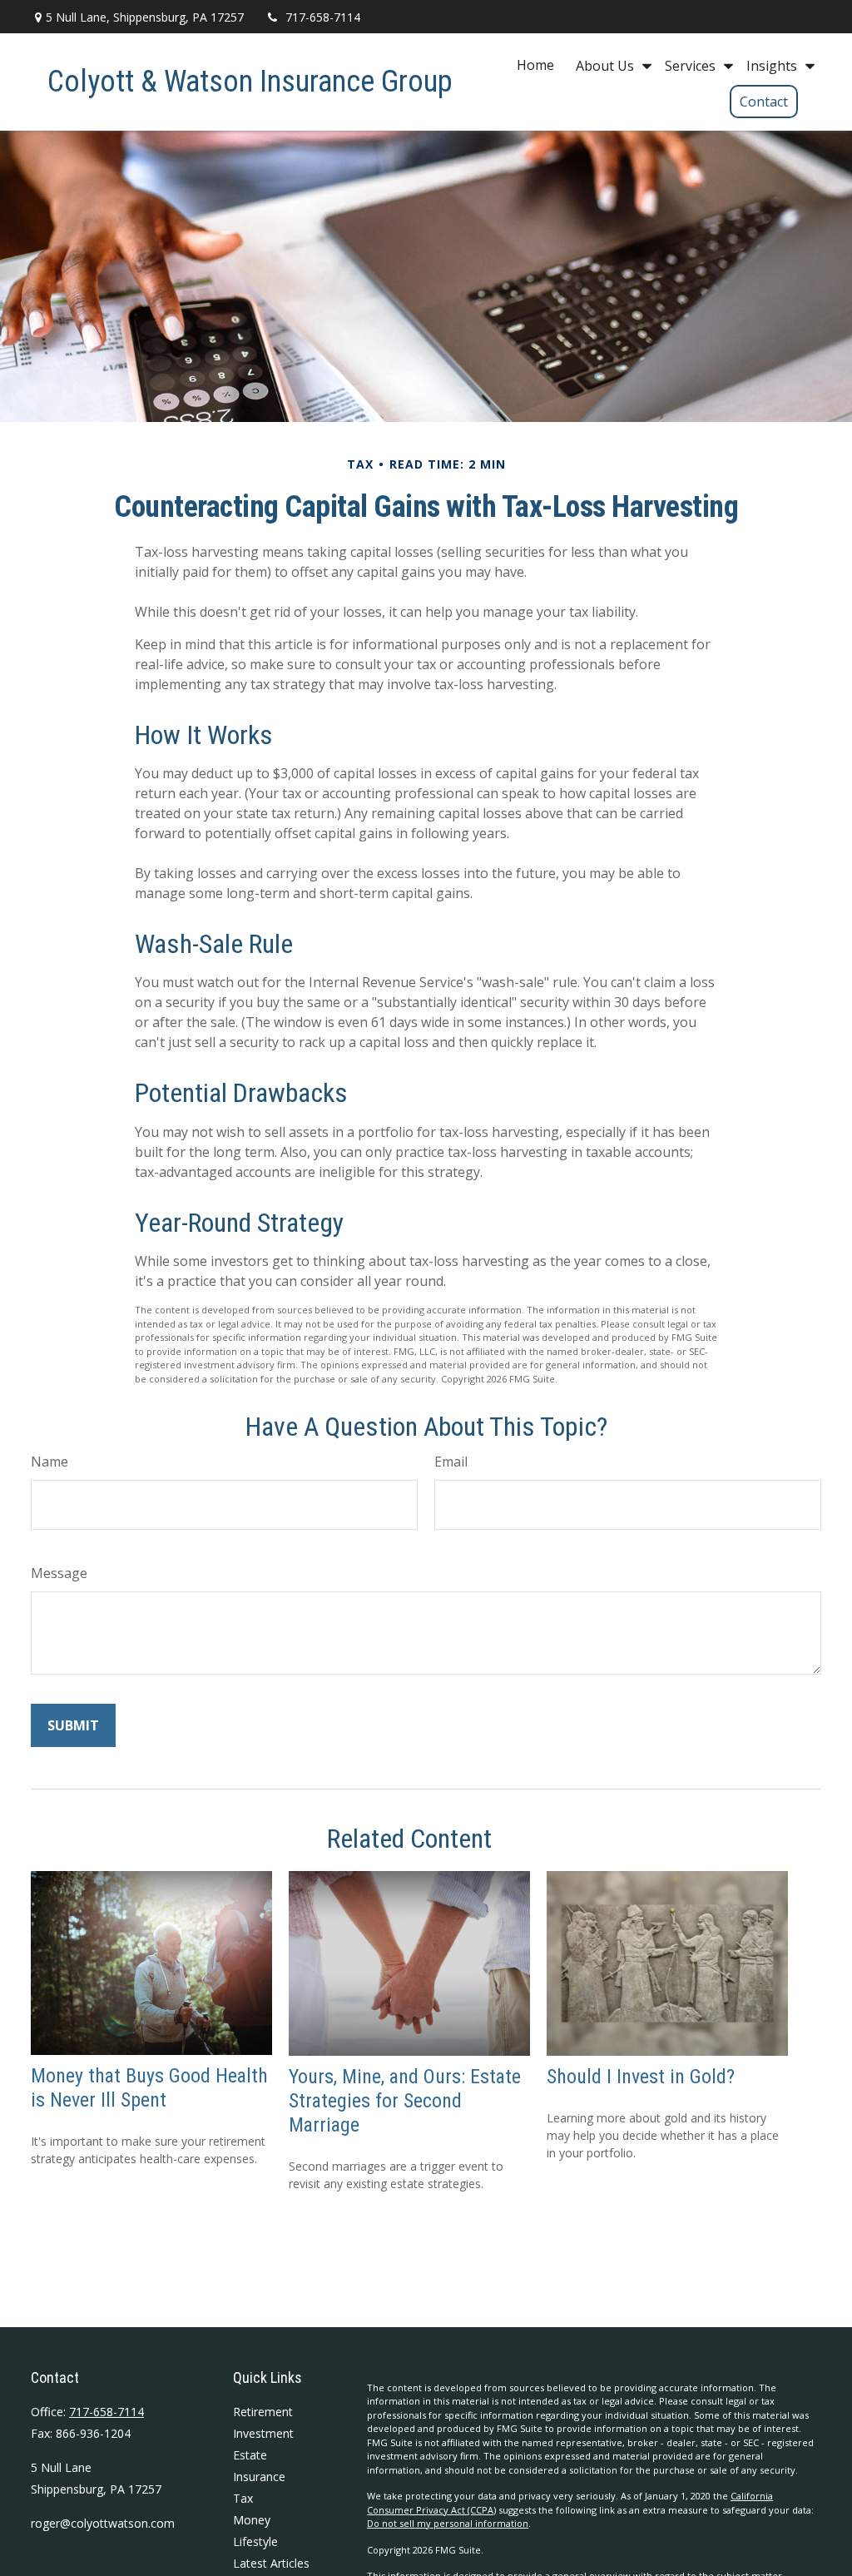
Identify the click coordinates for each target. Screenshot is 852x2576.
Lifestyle (255, 2541)
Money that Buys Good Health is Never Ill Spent (149, 2088)
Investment (263, 2433)
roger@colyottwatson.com (103, 2523)
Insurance (259, 2477)
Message (59, 1573)
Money (252, 2520)
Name (50, 1462)
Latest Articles (271, 2563)
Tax (243, 2498)
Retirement (263, 2412)
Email (451, 1462)
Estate (250, 2455)
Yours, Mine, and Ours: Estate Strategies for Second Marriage (405, 2101)
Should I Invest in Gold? (641, 2077)
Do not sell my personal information (448, 2523)
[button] (535, 65)
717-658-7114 (323, 17)
